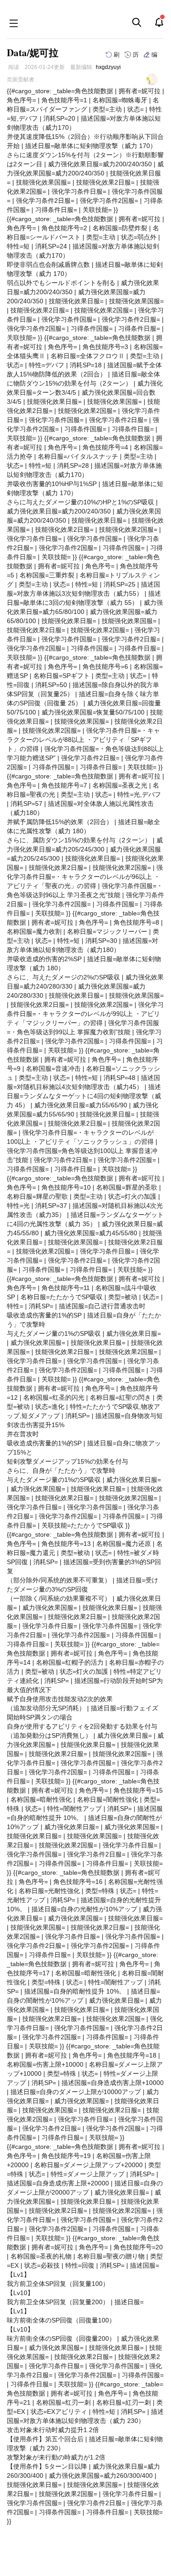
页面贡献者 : (22, 79)
